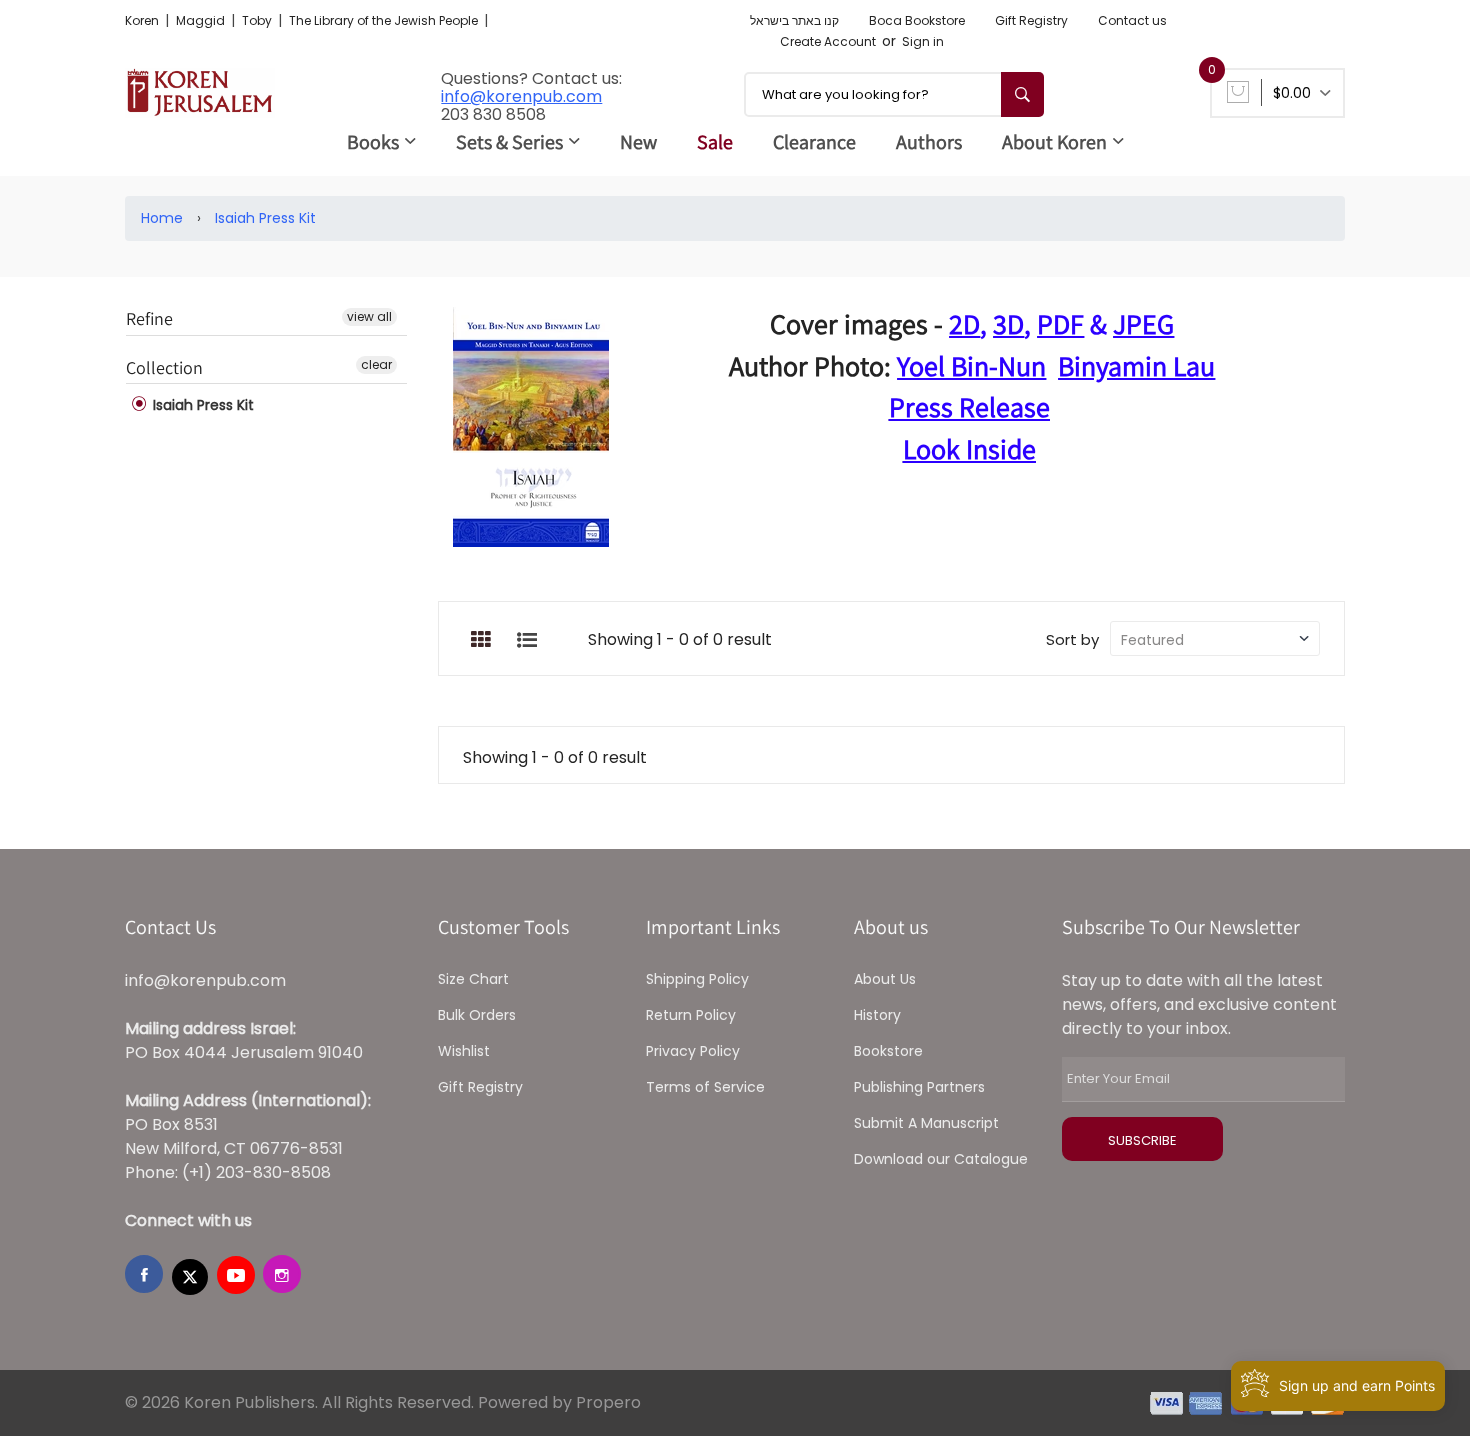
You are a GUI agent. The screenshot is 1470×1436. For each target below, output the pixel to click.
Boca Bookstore (917, 20)
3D (1008, 323)
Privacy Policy (693, 1051)
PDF (1060, 323)
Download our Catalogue (941, 1159)
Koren (143, 20)
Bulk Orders (477, 1015)
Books (373, 142)
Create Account (828, 41)
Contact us (1132, 20)
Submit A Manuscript (926, 1123)
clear (376, 364)
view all (369, 316)
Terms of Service (705, 1087)
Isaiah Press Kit (265, 218)
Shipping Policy (697, 979)
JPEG (1143, 323)
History (877, 1015)
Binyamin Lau (1136, 365)
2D (964, 323)
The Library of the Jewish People (385, 20)
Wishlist (464, 1051)
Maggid (202, 20)
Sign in (923, 41)
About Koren (1054, 142)
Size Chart (473, 979)
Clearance (814, 142)
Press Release (969, 406)
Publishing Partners (919, 1087)
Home (162, 218)
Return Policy (691, 1015)
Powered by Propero (559, 1402)
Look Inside (969, 448)
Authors (929, 142)
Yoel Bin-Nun (971, 365)
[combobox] (894, 94)
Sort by (1072, 639)
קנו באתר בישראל (794, 20)
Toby (258, 20)
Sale (715, 142)
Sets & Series (509, 142)
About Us (885, 979)
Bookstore (888, 1051)
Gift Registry (1031, 20)
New (638, 142)
